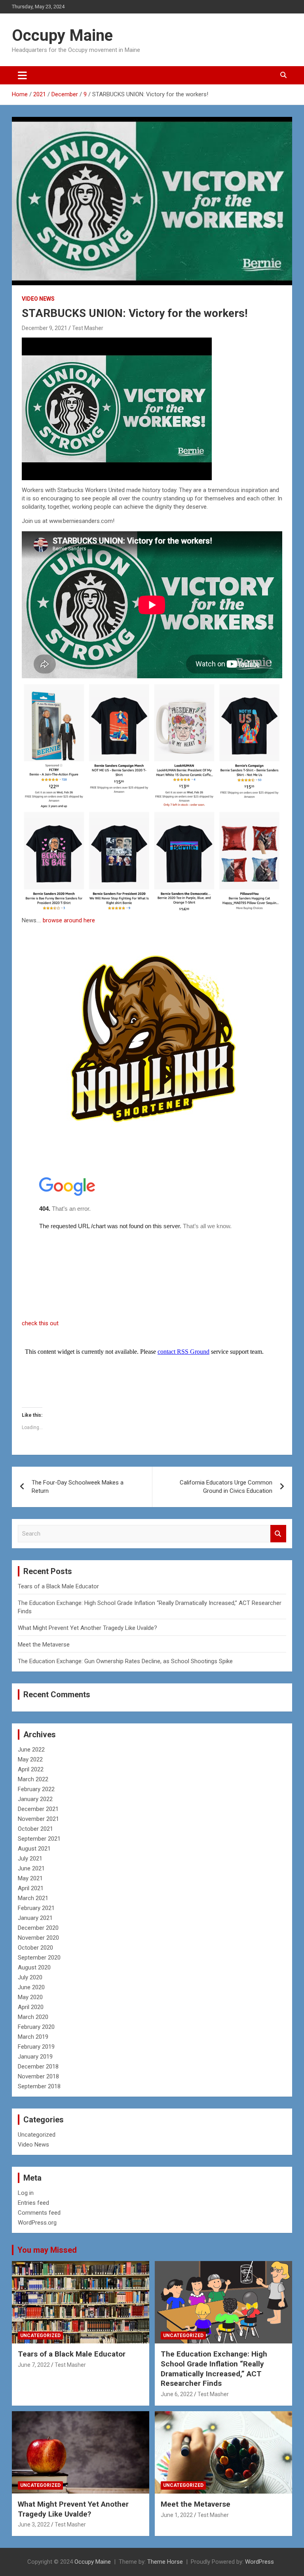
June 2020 (31, 1987)
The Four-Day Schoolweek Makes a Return (78, 1487)
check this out (40, 1323)
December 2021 (38, 1809)
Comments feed (39, 2213)
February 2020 (36, 2027)
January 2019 (35, 2057)
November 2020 (38, 1938)
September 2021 (39, 1839)
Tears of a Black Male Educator (58, 1586)
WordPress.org (37, 2223)
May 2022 (30, 1759)
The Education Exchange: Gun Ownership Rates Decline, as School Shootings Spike (125, 1661)
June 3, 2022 (34, 2524)
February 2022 (36, 1789)
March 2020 (33, 2017)
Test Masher (88, 328)
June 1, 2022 (177, 2515)
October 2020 (35, 1948)
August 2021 (34, 1849)
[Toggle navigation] (22, 75)
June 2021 (31, 1868)
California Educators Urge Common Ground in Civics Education (226, 1487)
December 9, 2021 (45, 328)
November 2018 (38, 2076)
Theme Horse (165, 2562)
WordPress (259, 2562)
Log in (26, 2193)
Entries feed (33, 2203)
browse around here (69, 920)
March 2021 (33, 1898)
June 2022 (31, 1750)
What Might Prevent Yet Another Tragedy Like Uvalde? (87, 1628)
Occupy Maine (62, 35)
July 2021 (30, 1859)
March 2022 (33, 1779)
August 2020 (34, 1967)
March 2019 (33, 2037)
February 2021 (36, 1908)
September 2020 (39, 1958)
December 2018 (38, 2067)
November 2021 (38, 1819)
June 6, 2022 (177, 2394)
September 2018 (39, 2086)
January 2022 (35, 1799)
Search (278, 1534)
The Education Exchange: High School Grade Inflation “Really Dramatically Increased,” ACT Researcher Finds (214, 2369)
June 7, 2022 (34, 2365)
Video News (38, 299)
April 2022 (31, 1769)
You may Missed (47, 2250)
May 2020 (30, 1997)
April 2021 (31, 1888)
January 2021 (35, 1918)
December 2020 (38, 1928)
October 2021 (35, 1829)
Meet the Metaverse (44, 1645)
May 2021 (30, 1878)
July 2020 (30, 1977)
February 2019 (36, 2047)
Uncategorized (37, 2135)
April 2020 (31, 2007)
